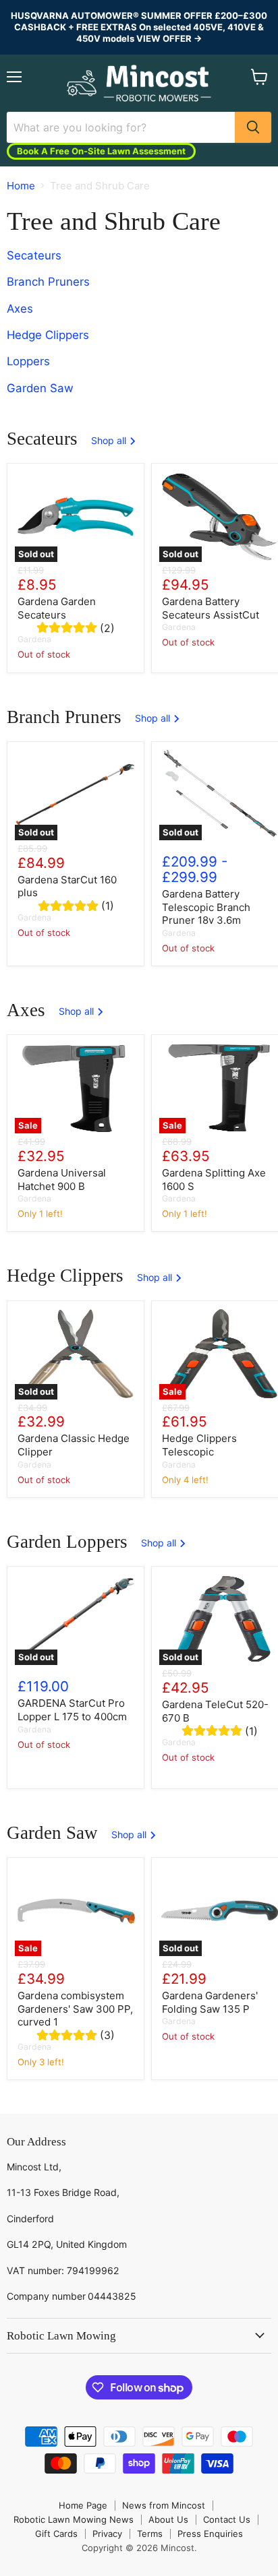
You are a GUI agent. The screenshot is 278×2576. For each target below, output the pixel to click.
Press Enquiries (210, 2534)
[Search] (253, 127)
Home (21, 186)
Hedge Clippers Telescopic (199, 1445)
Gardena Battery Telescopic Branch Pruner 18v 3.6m (206, 907)
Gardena (34, 639)
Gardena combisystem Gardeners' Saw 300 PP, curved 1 (75, 2009)
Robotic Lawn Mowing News (74, 2519)
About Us (168, 2519)
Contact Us (227, 2519)
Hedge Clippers (48, 335)
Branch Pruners (48, 282)
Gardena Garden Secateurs (57, 608)
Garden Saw (40, 388)
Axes (20, 309)
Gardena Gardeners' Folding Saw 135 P (210, 2002)
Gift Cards (56, 2534)
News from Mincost (164, 2505)
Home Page (83, 2505)
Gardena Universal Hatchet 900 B (62, 1180)
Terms (150, 2534)
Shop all (110, 441)
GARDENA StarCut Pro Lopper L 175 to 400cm (72, 1710)
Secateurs (34, 256)
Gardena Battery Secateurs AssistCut (211, 608)
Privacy (107, 2534)
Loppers (28, 362)
